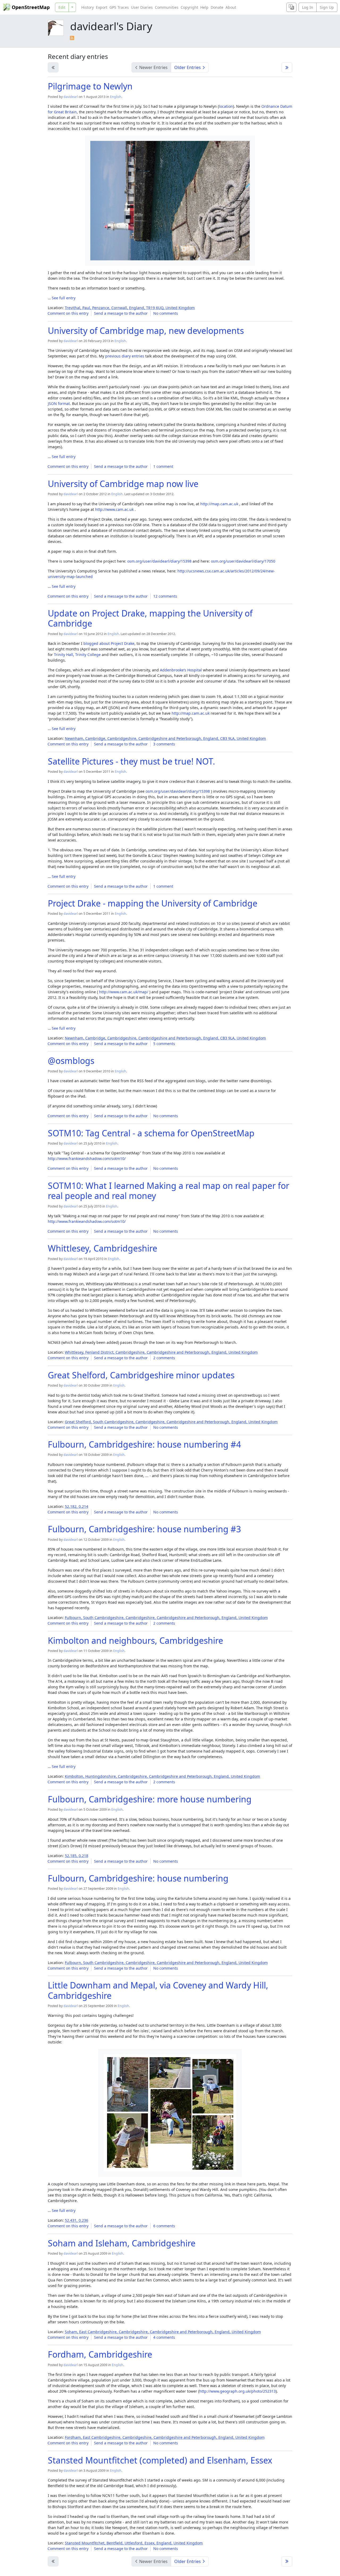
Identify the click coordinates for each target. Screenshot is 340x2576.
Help (204, 7)
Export (102, 7)
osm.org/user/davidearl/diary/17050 (243, 561)
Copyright (189, 7)
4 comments (164, 2337)
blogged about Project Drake (109, 643)
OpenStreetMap (31, 7)
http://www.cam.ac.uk (114, 509)
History (88, 7)
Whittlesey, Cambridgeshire (103, 1248)
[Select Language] (291, 7)
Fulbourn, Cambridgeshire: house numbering (138, 1878)
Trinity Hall (63, 655)
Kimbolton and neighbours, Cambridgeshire (135, 1640)
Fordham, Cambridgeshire (100, 2354)
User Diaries (142, 7)
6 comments (164, 2226)
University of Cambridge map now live (123, 484)
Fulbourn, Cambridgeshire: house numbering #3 (144, 1529)
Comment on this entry (68, 313)
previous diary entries (125, 356)
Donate (217, 7)
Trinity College (88, 655)
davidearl (71, 97)
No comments (166, 313)
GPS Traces (119, 7)
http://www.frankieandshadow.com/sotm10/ (87, 1158)
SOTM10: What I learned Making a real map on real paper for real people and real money (169, 1191)
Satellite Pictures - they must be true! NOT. (131, 761)
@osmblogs (71, 1061)
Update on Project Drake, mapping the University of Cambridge (150, 618)
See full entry (64, 298)
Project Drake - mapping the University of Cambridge (153, 903)
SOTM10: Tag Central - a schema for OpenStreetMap (151, 1133)
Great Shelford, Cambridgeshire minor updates (141, 1375)
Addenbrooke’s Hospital (181, 670)
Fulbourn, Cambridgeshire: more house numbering (150, 1799)
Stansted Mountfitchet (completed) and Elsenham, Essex (160, 2460)
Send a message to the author (121, 313)
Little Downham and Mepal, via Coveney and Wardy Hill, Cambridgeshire (158, 1990)
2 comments (164, 1358)
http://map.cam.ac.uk (219, 504)
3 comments (164, 744)
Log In (308, 7)
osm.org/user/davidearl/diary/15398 (159, 561)
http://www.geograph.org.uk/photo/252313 (237, 2391)
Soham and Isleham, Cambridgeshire (122, 2243)
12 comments (165, 596)
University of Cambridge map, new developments (146, 331)
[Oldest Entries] (287, 67)
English (116, 97)
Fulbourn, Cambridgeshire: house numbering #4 (144, 1444)
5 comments (164, 1044)
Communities (167, 7)
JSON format (59, 404)
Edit (62, 7)
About (231, 7)
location (226, 106)
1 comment (163, 466)
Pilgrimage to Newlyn (90, 86)
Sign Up (327, 7)
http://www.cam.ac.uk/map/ (124, 992)
